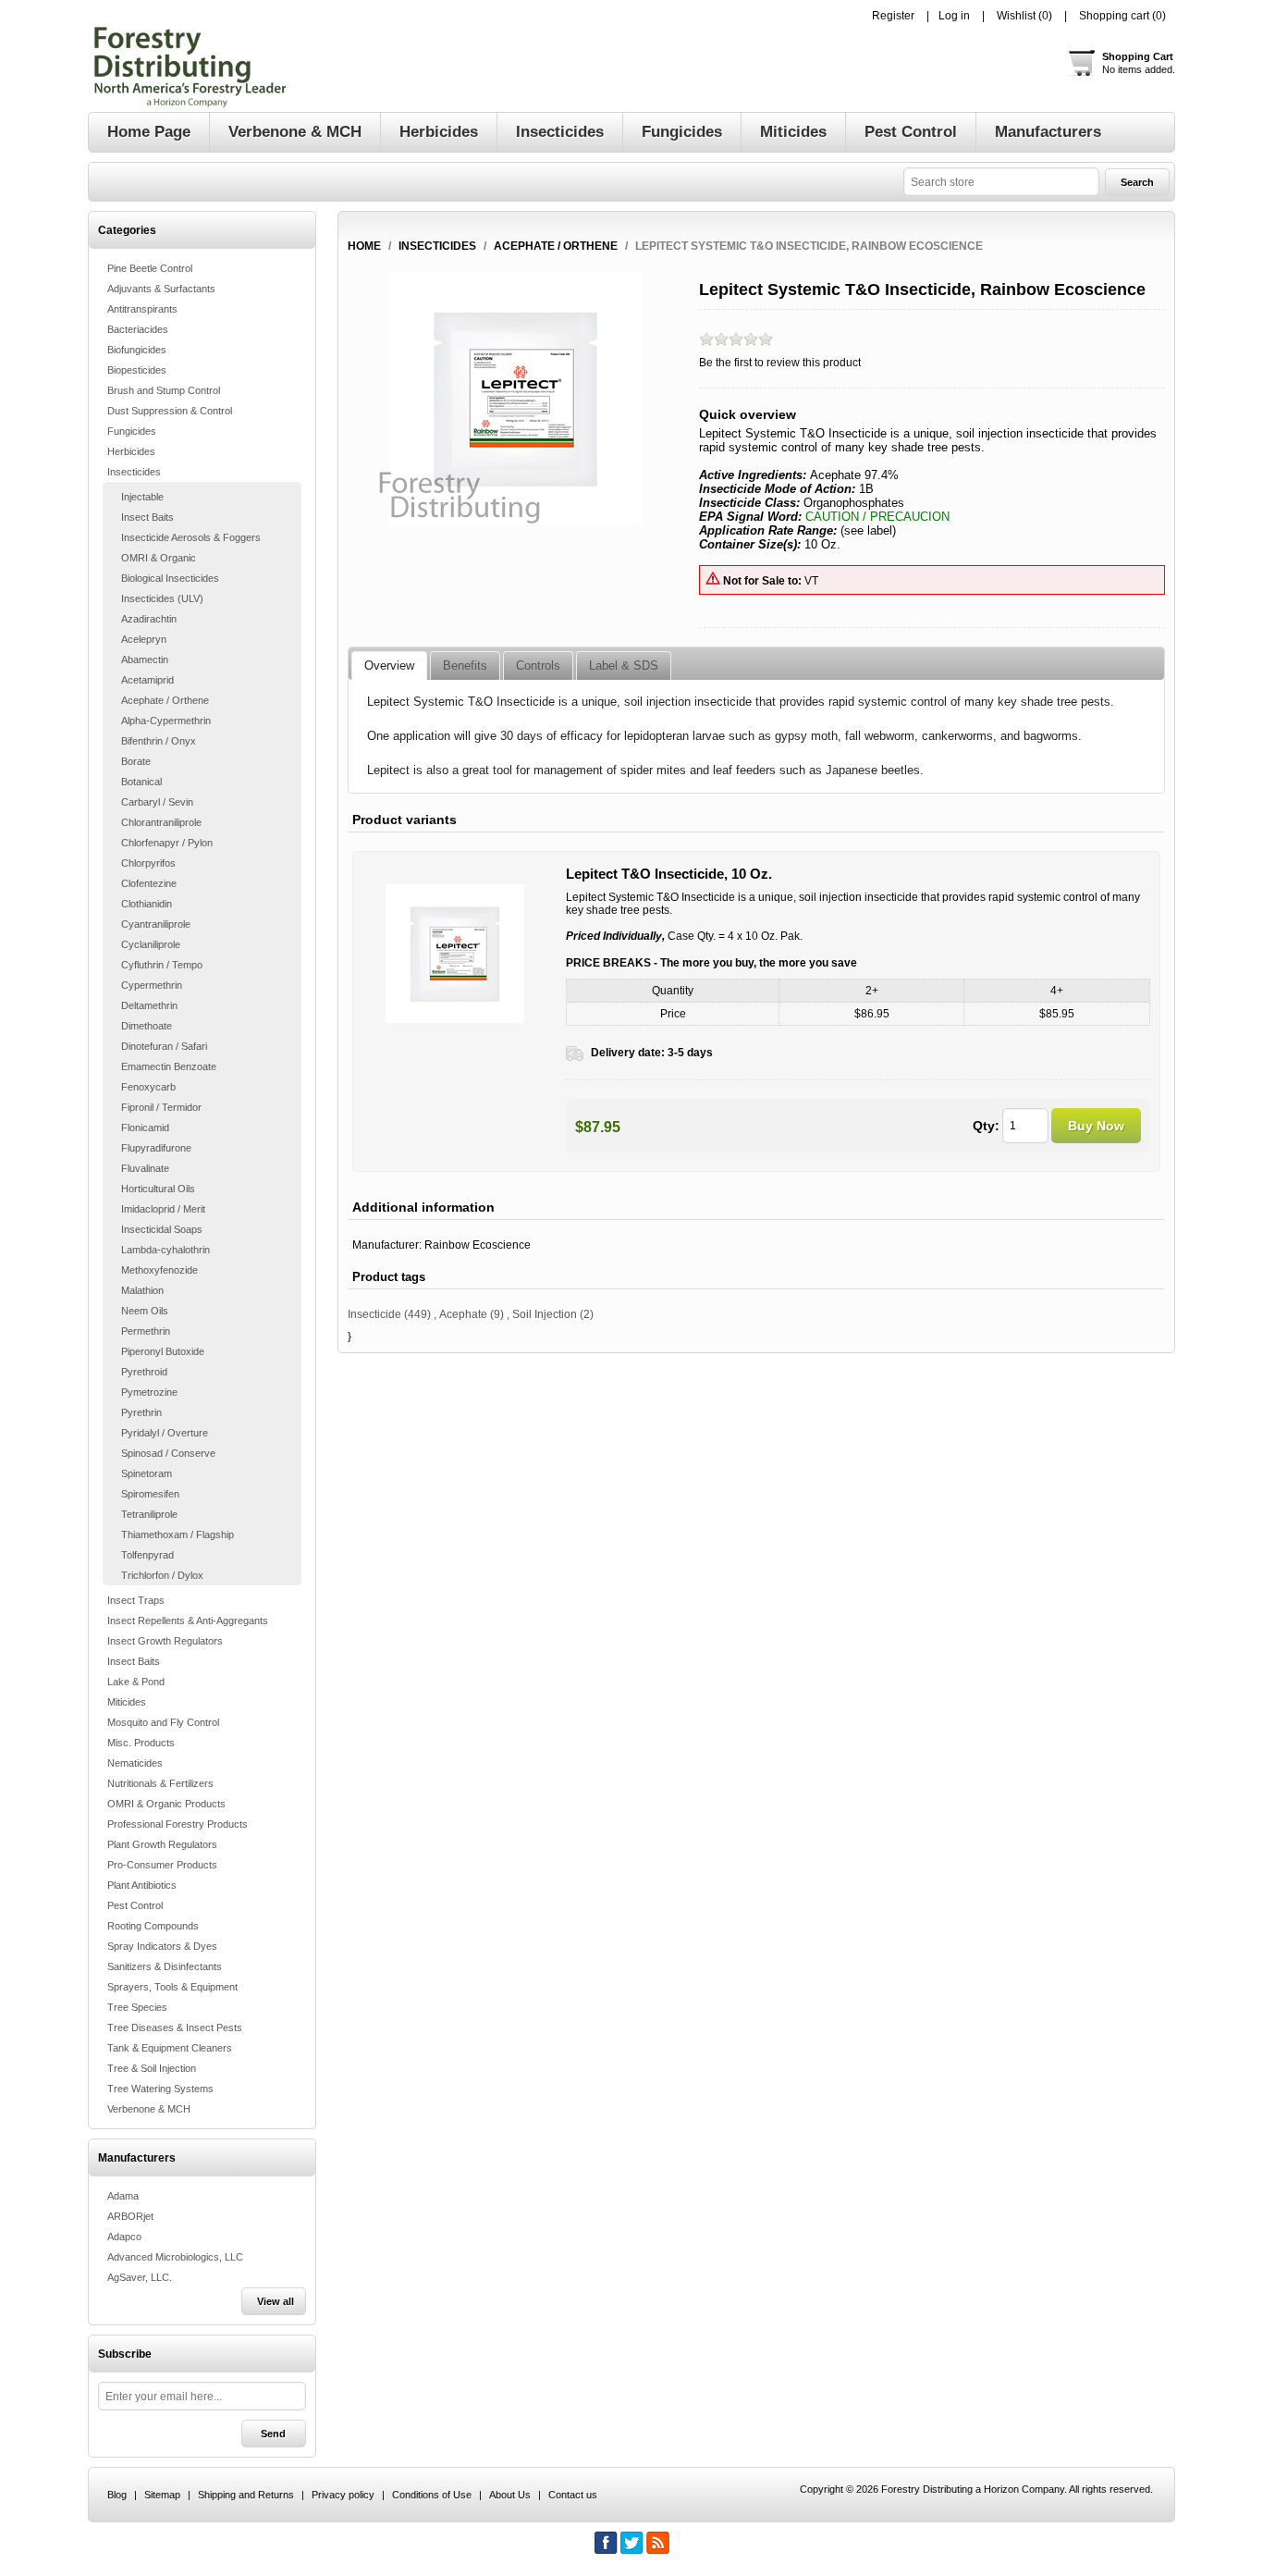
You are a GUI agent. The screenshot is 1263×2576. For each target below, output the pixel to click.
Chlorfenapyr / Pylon (167, 843)
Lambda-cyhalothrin (166, 1250)
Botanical (141, 782)
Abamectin (145, 659)
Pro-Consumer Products (162, 1865)
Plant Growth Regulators (162, 1844)
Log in (954, 16)
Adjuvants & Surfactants (161, 289)
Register (893, 16)
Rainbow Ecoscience (478, 1245)
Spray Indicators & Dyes (162, 1946)
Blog (117, 2495)
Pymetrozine (149, 1392)
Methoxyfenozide (159, 1270)
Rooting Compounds (153, 1926)
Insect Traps (136, 1600)
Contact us (573, 2495)
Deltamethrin (149, 1005)
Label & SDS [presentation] (624, 666)
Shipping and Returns (246, 2495)
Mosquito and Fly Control (163, 1722)
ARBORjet (130, 2216)
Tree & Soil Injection (152, 2068)
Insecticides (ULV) (162, 598)
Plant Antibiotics (142, 1885)
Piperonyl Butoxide (163, 1351)
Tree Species (137, 2007)
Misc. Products (141, 1743)
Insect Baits (147, 517)
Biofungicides (137, 350)
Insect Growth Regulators (165, 1641)
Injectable (142, 497)
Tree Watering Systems (160, 2089)
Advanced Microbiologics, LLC (175, 2257)
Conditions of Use (432, 2495)
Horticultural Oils (158, 1189)
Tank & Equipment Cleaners (170, 2048)
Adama (123, 2196)
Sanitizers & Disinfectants (165, 1966)
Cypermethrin (152, 985)
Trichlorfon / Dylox (162, 1575)
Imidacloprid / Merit (163, 1209)
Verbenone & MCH (149, 2109)
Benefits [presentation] (465, 666)
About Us (510, 2495)
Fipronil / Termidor (161, 1107)
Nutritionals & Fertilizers (160, 1783)
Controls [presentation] (538, 666)
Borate (136, 761)
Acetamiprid (147, 680)
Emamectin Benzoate (169, 1066)
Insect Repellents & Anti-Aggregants (188, 1621)
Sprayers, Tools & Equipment (172, 1987)
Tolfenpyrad (147, 1555)
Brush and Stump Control (164, 390)
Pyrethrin (141, 1412)
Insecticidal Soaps (162, 1229)
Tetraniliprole (149, 1514)
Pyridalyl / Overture (165, 1433)
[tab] (389, 666)
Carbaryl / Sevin (157, 802)
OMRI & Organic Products (166, 1804)
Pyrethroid (144, 1372)
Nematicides (135, 1763)
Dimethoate (147, 1026)
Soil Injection (545, 1314)
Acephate (463, 1314)
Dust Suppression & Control (170, 411)
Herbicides (131, 451)
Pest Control (135, 1905)
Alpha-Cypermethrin (166, 721)
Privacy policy (343, 2495)
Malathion (142, 1290)
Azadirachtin (149, 619)
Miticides (127, 1702)
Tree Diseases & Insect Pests (175, 2028)
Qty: (986, 1126)
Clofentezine (149, 883)
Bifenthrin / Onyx (159, 741)
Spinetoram (147, 1473)
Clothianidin (147, 904)
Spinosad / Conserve (168, 1453)
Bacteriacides (138, 329)
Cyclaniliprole (151, 944)
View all (276, 2301)
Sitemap (162, 2495)
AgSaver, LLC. (140, 2277)
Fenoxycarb (148, 1087)
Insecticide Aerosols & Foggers (191, 537)
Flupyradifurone (156, 1148)
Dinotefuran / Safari (164, 1046)
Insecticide (374, 1314)
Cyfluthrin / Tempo (162, 965)
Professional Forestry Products (178, 1824)
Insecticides (134, 472)
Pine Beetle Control (150, 268)
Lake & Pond (136, 1682)
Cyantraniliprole (156, 924)
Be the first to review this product (780, 363)
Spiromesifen (150, 1494)
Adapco (124, 2237)
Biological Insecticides (170, 578)
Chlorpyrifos (148, 863)
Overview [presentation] (389, 666)
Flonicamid (145, 1128)
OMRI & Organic (159, 558)
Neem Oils (145, 1311)
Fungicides (132, 431)
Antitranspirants (142, 309)
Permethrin (146, 1331)
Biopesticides (137, 370)
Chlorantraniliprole (161, 822)
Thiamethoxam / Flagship (178, 1535)
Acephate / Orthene (165, 700)
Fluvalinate (145, 1168)
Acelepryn (144, 639)
